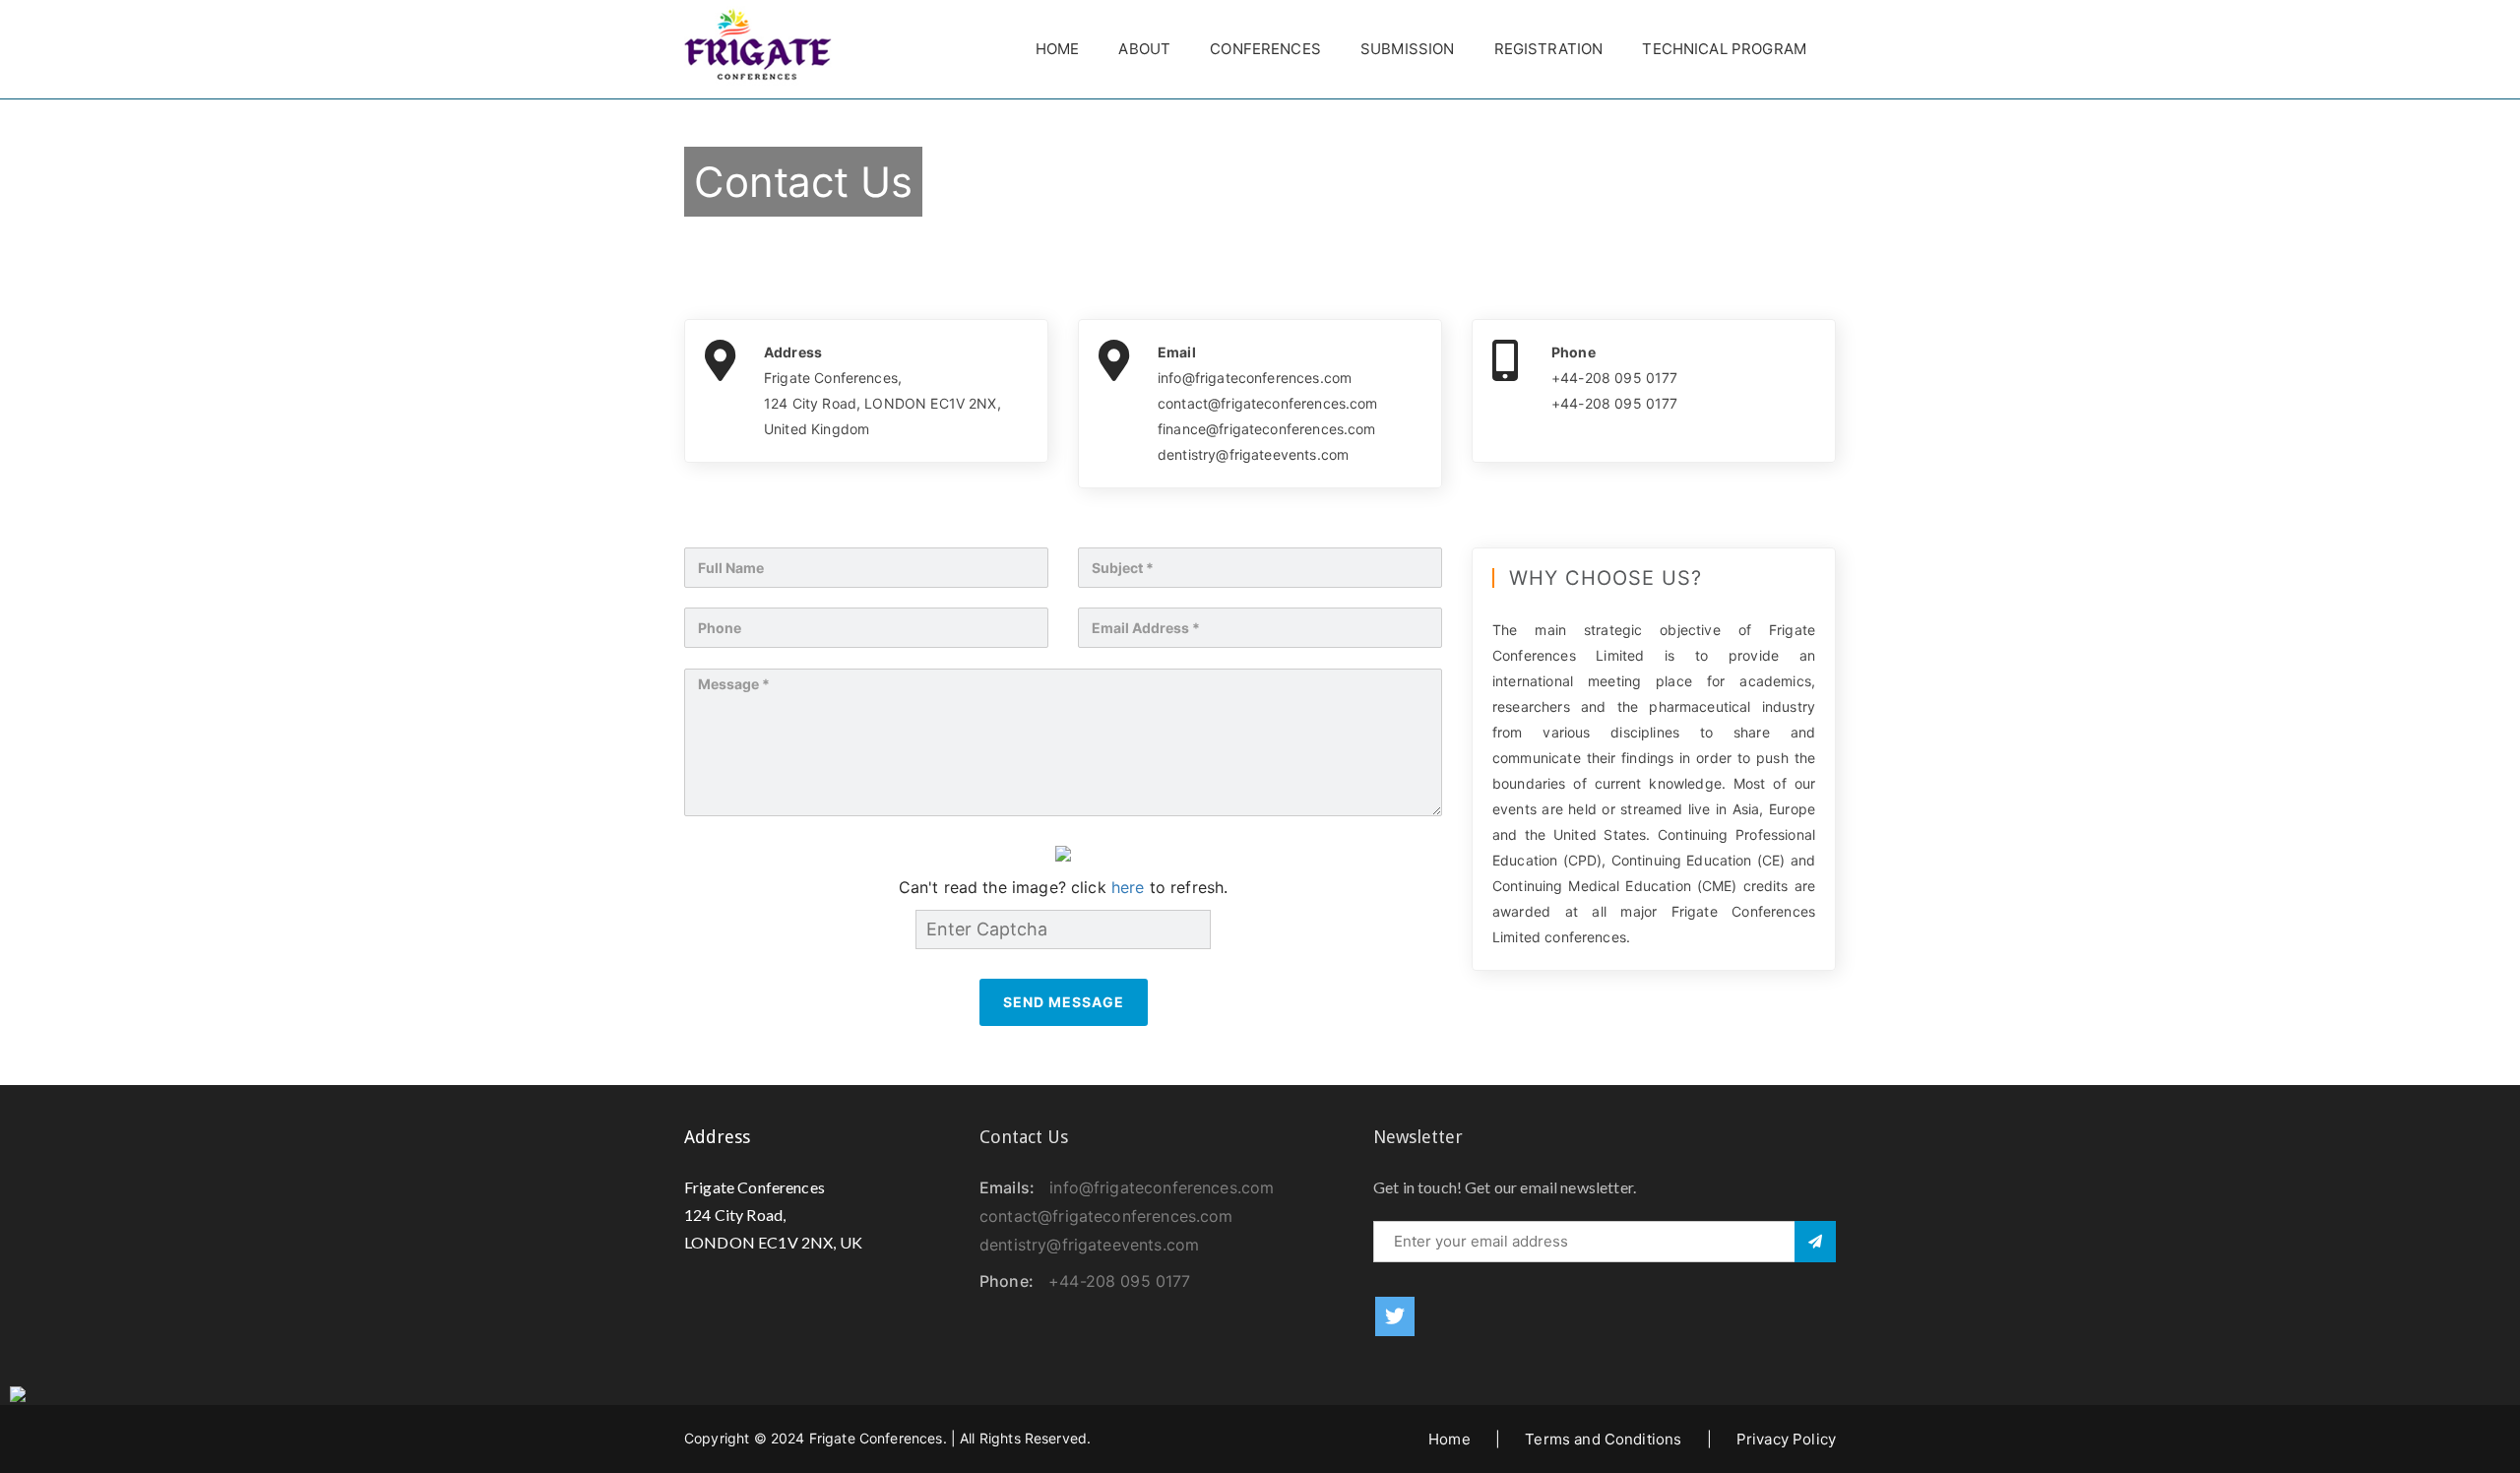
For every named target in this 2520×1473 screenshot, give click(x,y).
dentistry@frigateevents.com (1089, 1245)
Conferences (1265, 49)
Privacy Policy (1786, 1439)
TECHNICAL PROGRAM (1724, 49)
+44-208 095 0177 (1119, 1281)
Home (1058, 49)
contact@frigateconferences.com (1106, 1216)
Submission (1408, 49)
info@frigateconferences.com (1162, 1187)
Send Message (1064, 1002)
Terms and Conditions (1603, 1439)
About (1144, 49)
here (1128, 887)
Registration (1549, 49)
